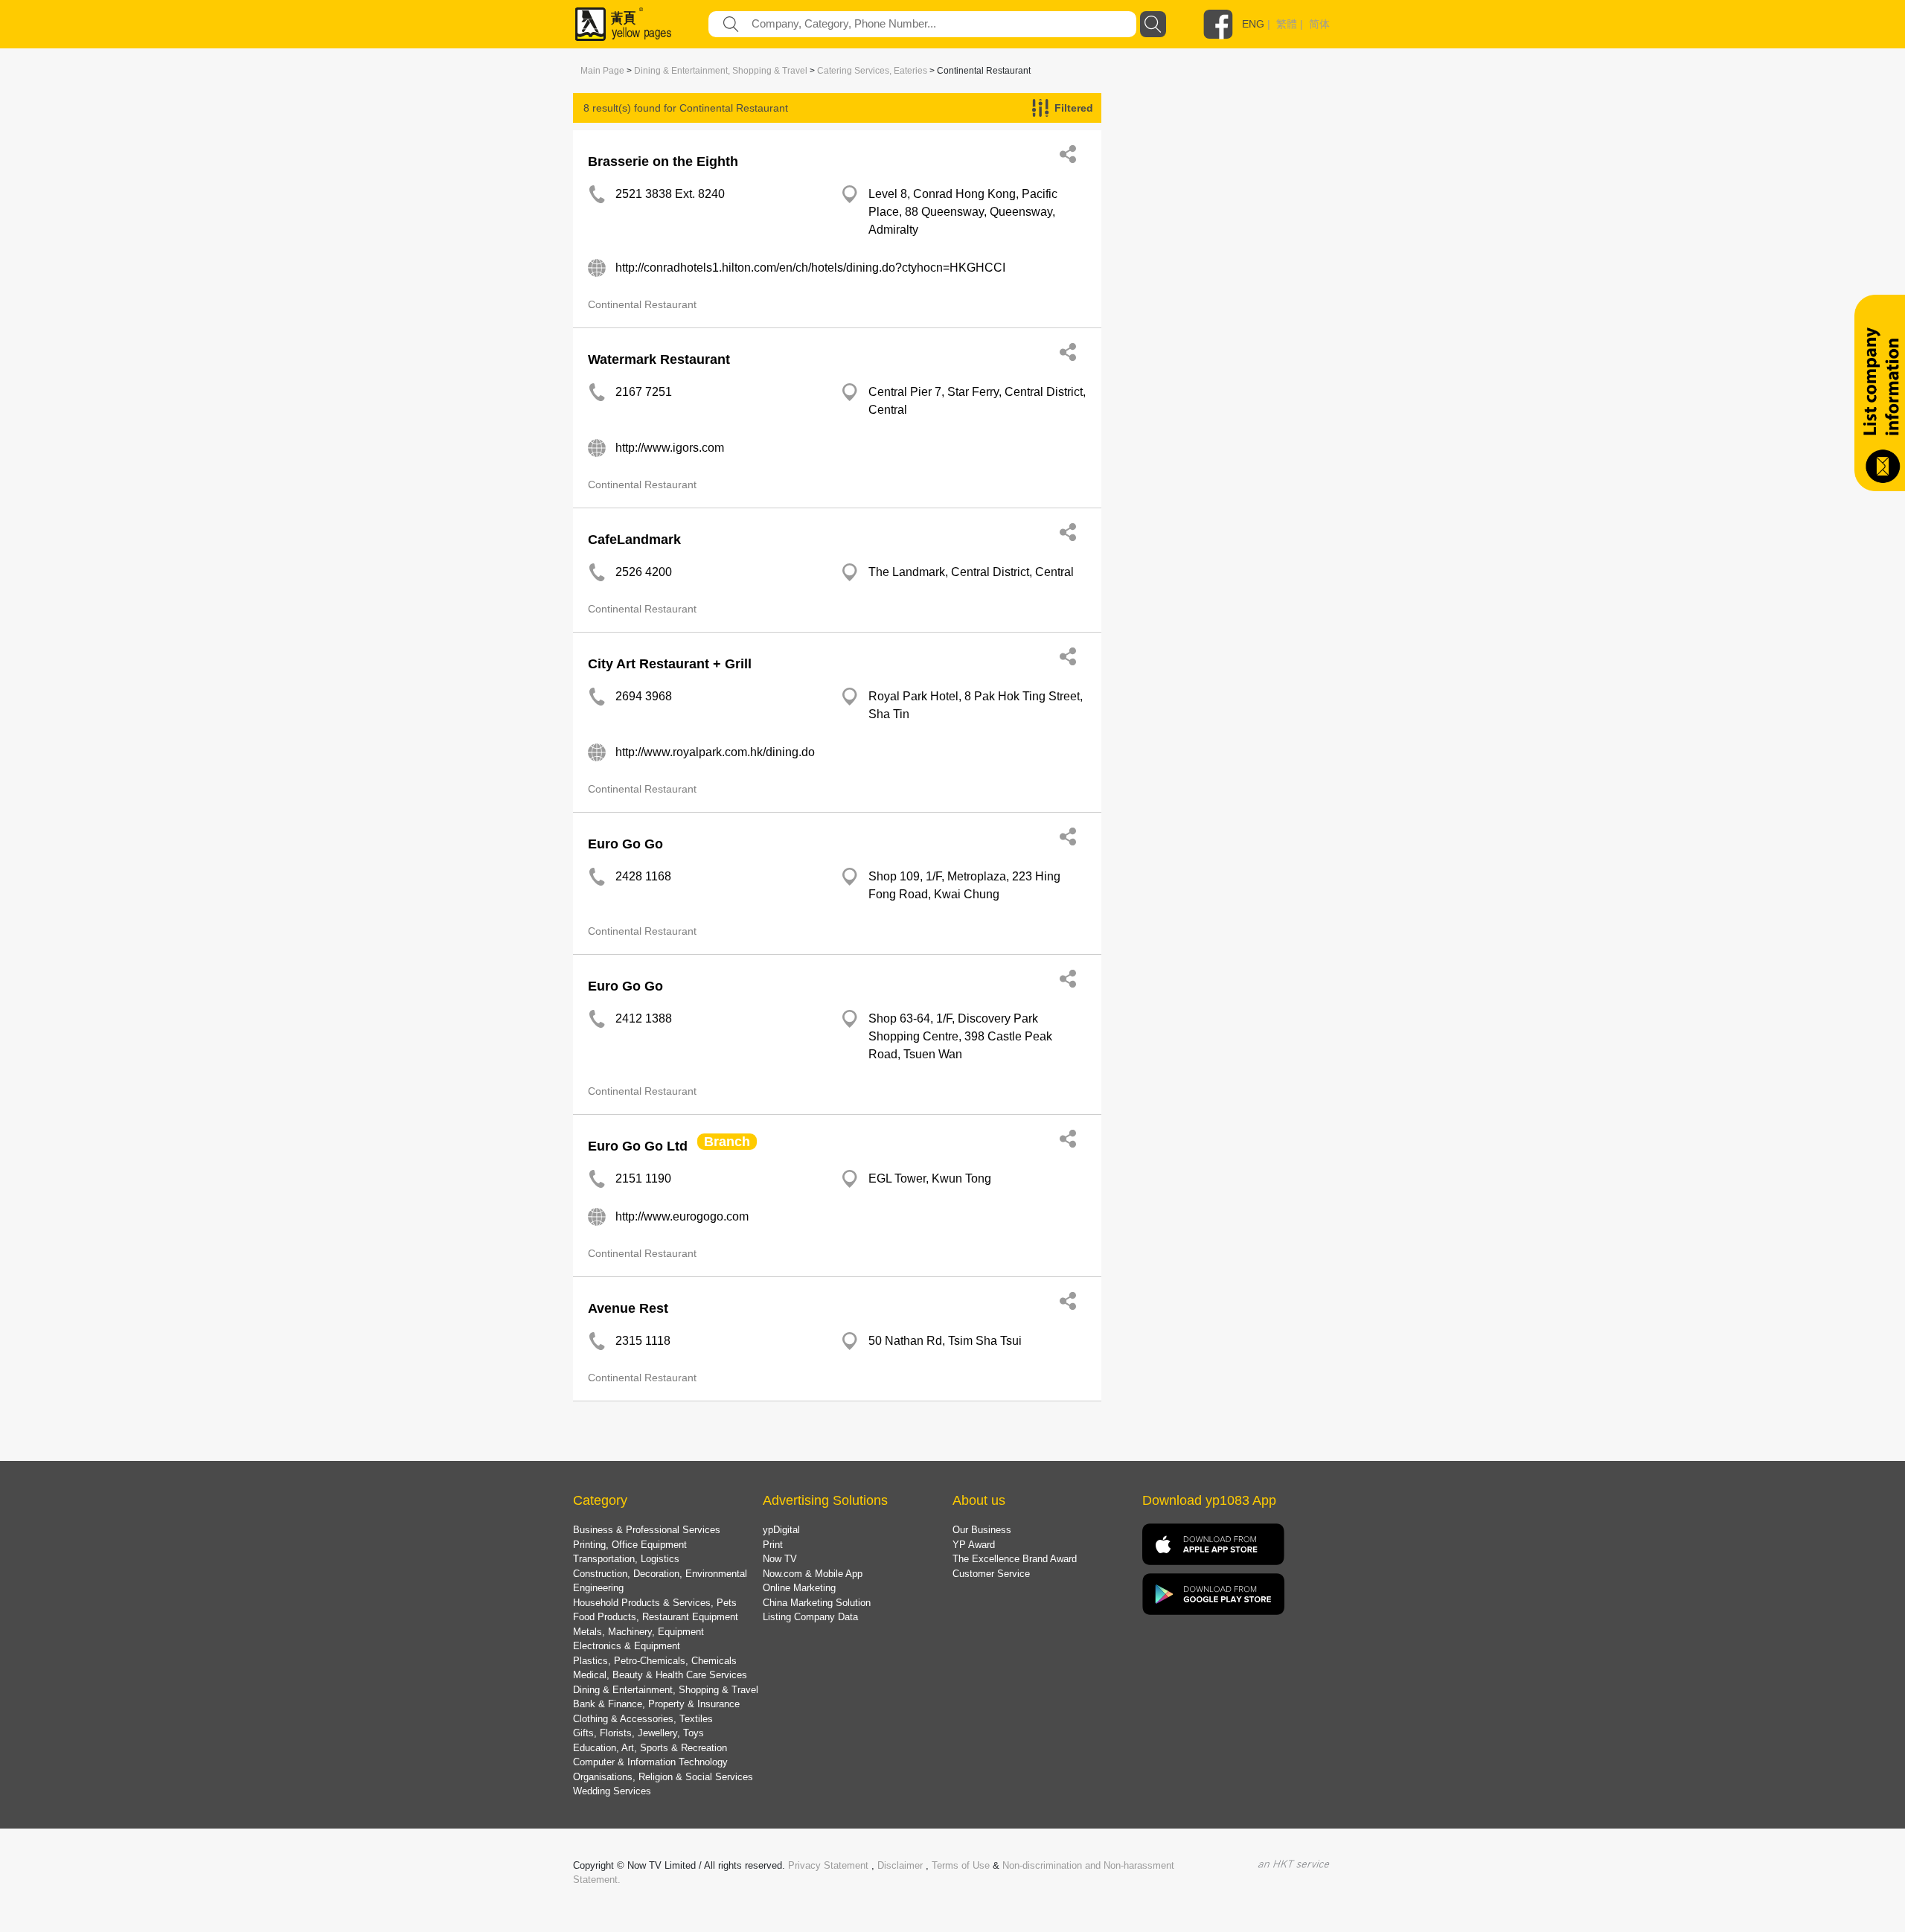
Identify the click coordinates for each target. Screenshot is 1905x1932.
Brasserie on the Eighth (663, 161)
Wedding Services (612, 1791)
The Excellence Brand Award (1015, 1559)
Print (773, 1545)
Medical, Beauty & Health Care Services (660, 1675)
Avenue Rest (628, 1308)
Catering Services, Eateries (872, 71)
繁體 (1287, 24)
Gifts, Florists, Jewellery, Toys (638, 1733)
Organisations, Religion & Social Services (663, 1777)
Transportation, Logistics (626, 1559)
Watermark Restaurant (659, 359)
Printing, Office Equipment (630, 1545)
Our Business (982, 1530)
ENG (1253, 24)
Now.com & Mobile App (813, 1574)
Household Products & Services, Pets (655, 1603)
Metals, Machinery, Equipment (638, 1632)
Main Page (602, 71)
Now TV (780, 1559)
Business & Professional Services (647, 1530)
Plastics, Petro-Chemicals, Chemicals (655, 1661)
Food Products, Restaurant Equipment (656, 1617)
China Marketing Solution (817, 1603)
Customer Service (991, 1574)
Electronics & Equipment (627, 1646)
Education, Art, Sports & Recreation (650, 1748)
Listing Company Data (810, 1617)
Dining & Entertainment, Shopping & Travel (721, 71)
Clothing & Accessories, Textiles (643, 1719)
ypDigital (781, 1530)
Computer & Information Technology (650, 1762)
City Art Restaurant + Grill (670, 664)
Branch (727, 1142)
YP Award (974, 1545)
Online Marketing (799, 1588)
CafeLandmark (634, 540)
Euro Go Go (625, 844)
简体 (1319, 24)
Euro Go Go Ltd (638, 1146)
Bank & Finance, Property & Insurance (656, 1704)
